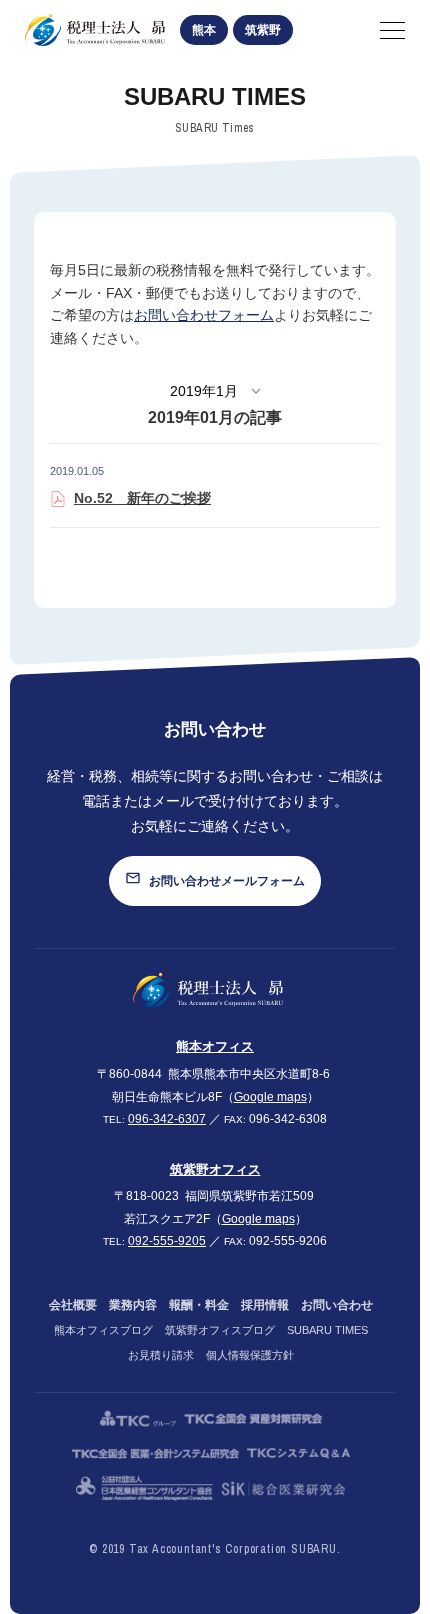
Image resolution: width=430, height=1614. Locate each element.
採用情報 (265, 1305)
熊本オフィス (215, 1046)
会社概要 (73, 1305)
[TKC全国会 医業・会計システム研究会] (156, 1453)
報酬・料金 (199, 1305)
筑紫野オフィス (215, 1169)
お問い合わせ (337, 1305)
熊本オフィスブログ (103, 1330)
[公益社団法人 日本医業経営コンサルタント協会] (144, 1488)
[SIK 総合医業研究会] (283, 1488)
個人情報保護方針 (250, 1355)
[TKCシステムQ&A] (298, 1453)
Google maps (270, 1097)
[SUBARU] (208, 990)
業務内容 (133, 1305)
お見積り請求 (161, 1355)
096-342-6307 (167, 1119)
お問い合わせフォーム (204, 315)
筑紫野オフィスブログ (220, 1330)
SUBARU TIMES (327, 1330)
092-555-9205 (167, 1241)
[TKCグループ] (137, 1418)
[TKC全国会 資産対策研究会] (253, 1418)
